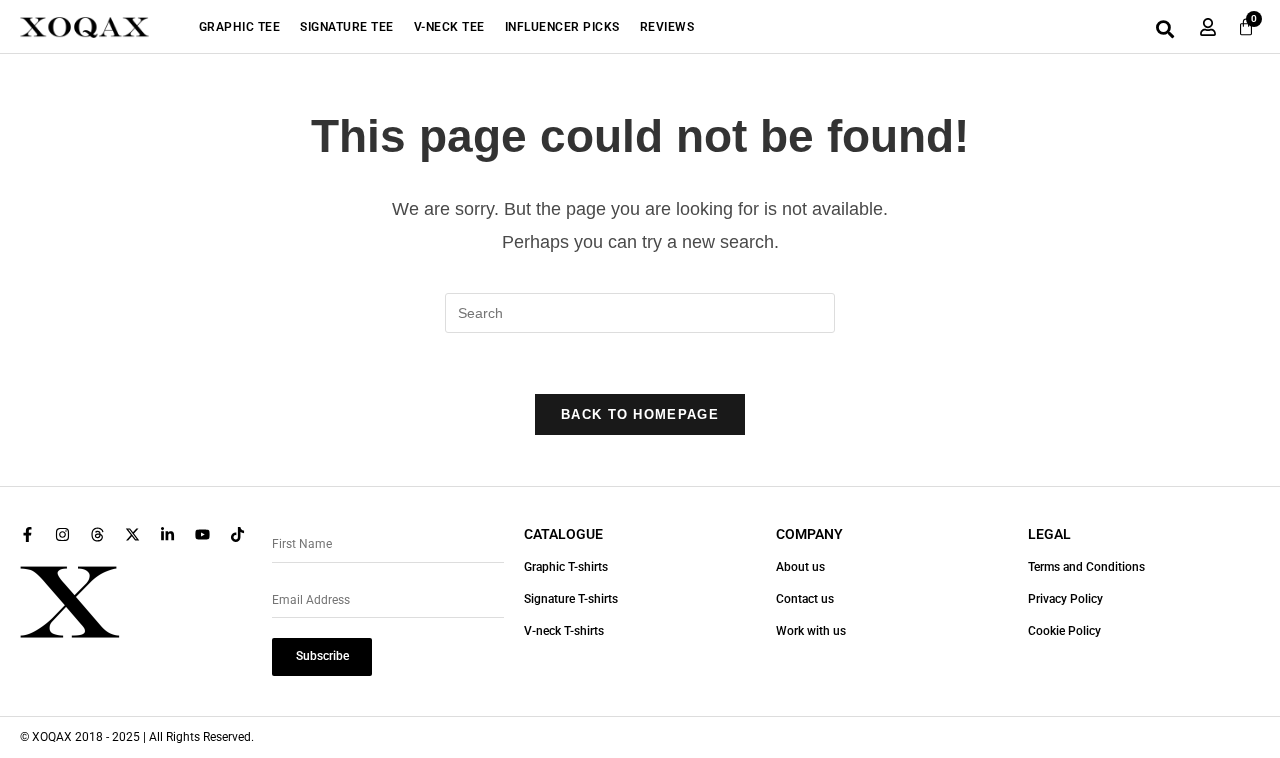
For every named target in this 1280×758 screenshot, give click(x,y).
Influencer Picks (562, 27)
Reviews (667, 27)
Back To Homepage (640, 414)
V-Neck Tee (449, 27)
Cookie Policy (1064, 631)
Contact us (805, 599)
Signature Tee (347, 27)
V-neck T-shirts (564, 631)
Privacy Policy (1065, 599)
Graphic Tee (240, 27)
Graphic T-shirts (566, 567)
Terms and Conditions (1086, 567)
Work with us (811, 631)
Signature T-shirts (571, 599)
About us (800, 567)
